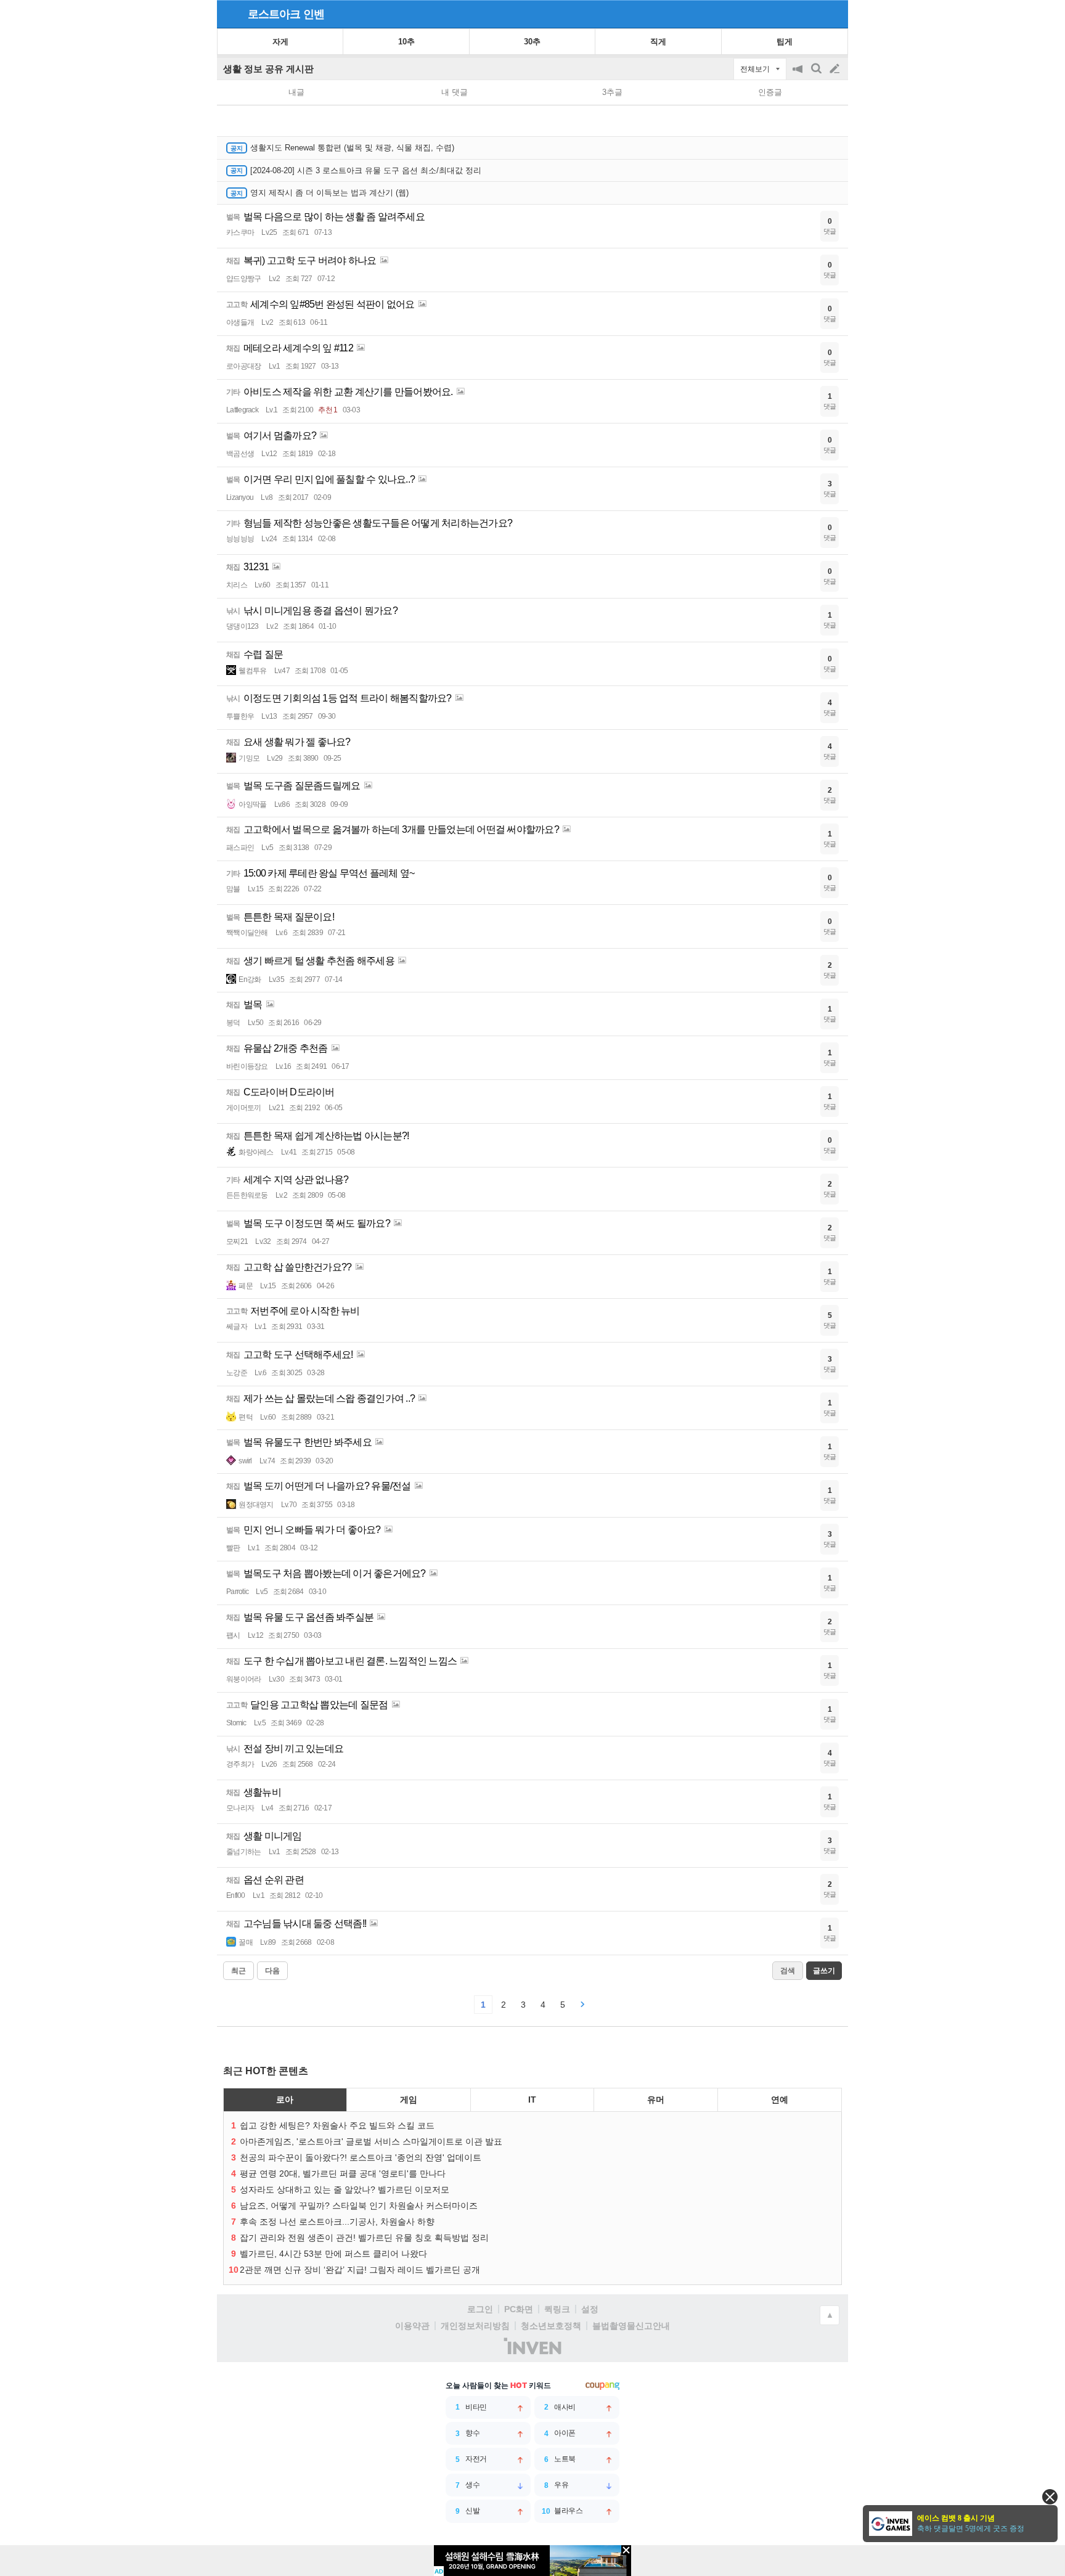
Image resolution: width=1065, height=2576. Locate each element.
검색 (817, 75)
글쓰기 (836, 69)
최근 (239, 1971)
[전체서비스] (834, 14)
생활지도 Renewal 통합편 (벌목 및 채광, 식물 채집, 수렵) (352, 148)
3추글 (612, 92)
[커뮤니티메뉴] (230, 14)
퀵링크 (557, 2309)
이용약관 (412, 2326)
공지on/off (799, 75)
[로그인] (811, 14)
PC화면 (519, 2309)
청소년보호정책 (551, 2326)
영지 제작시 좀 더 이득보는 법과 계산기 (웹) (329, 193)
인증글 (770, 92)
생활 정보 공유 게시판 (268, 69)
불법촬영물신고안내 (631, 2326)
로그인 (480, 2309)
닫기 (1050, 2497)
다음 (272, 1971)
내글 (296, 92)
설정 (590, 2309)
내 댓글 (455, 92)
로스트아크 (274, 14)
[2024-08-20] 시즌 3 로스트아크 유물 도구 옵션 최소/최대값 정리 (366, 170)
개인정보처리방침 (475, 2326)
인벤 (314, 14)
